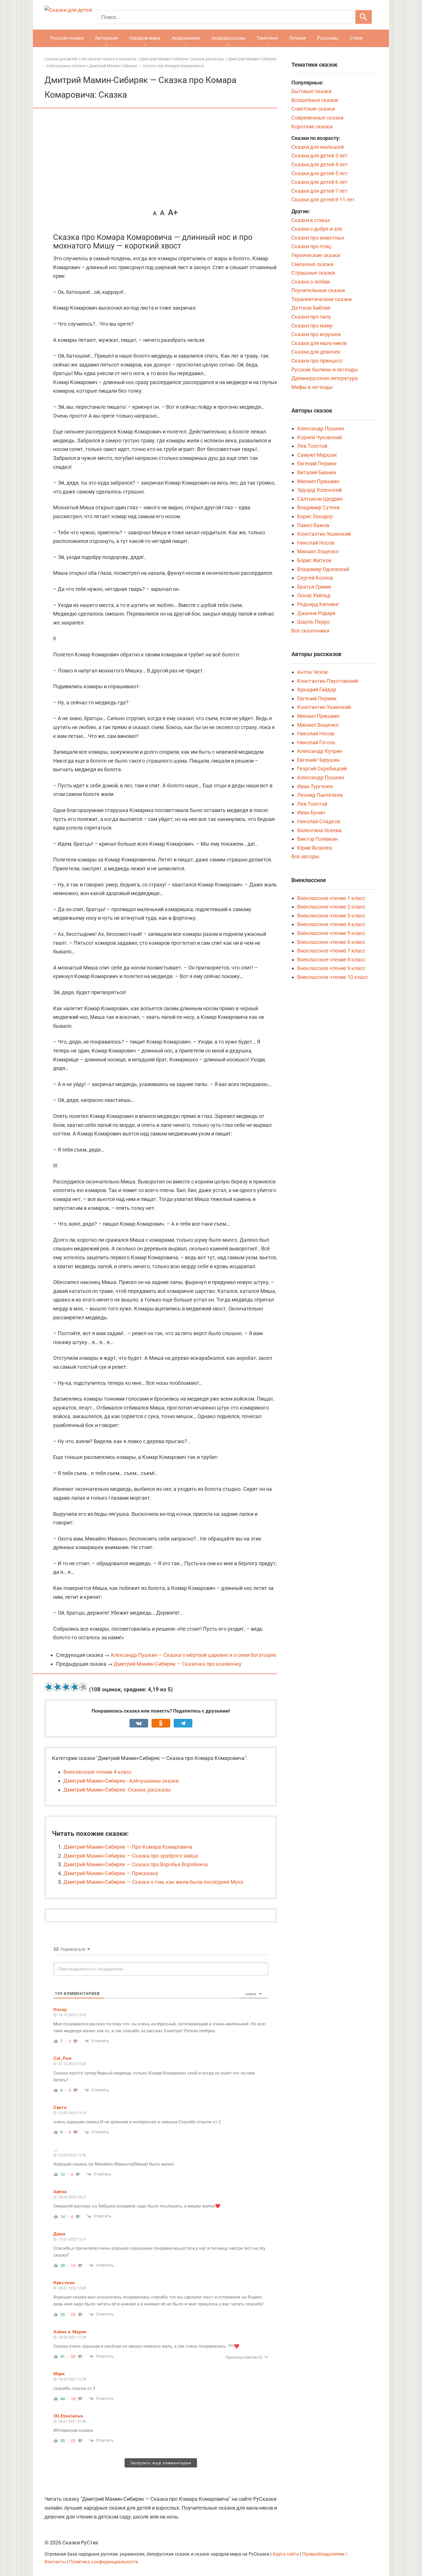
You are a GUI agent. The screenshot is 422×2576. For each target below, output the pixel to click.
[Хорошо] (75, 1687)
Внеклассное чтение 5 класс (331, 933)
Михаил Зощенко (318, 551)
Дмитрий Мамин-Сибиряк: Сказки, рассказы (117, 1790)
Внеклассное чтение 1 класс (331, 898)
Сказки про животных (318, 238)
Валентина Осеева (319, 830)
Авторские (106, 38)
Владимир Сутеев (318, 507)
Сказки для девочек (316, 352)
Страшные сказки (313, 273)
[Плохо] (57, 1687)
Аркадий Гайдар (317, 690)
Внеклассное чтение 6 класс (331, 942)
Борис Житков (314, 560)
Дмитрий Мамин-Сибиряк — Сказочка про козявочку (178, 1664)
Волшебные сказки (315, 100)
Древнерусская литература (325, 378)
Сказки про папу (311, 317)
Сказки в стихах (311, 220)
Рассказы (328, 38)
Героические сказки (316, 255)
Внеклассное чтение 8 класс (331, 960)
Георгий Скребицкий (322, 769)
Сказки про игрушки (316, 334)
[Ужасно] (49, 1687)
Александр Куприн (320, 751)
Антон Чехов (312, 672)
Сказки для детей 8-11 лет (323, 199)
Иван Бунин (311, 812)
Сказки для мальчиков (319, 343)
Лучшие (297, 38)
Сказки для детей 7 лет (320, 191)
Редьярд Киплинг (318, 604)
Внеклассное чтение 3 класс (331, 916)
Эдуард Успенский (319, 490)
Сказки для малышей (318, 147)
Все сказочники (310, 631)
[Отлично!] (83, 1687)
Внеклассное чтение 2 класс (331, 907)
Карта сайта (286, 2554)
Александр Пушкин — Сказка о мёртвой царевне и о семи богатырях (193, 1655)
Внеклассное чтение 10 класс (333, 977)
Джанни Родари (316, 613)
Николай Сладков (319, 821)
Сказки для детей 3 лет (320, 156)
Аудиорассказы (228, 38)
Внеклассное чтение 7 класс (331, 951)
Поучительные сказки (318, 290)
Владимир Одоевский (323, 569)
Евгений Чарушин (318, 760)
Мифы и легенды (312, 387)
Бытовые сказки (311, 91)
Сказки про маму (312, 326)
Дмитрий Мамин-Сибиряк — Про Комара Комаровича (128, 1847)
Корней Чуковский (320, 437)
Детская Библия (311, 308)
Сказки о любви (311, 282)
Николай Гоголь (316, 742)
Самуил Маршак (317, 455)
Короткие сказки (312, 127)
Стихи (356, 38)
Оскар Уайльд (314, 595)
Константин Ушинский (324, 534)
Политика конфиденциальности (104, 2562)
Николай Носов (316, 543)
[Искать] (364, 17)
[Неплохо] (66, 1687)
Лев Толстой (312, 446)
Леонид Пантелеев (320, 795)
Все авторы (305, 856)
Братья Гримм (314, 587)
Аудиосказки (186, 38)
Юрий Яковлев (314, 848)
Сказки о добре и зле (317, 229)
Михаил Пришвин (318, 481)
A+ (173, 212)
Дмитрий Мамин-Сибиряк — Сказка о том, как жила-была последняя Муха (153, 1882)
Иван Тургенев (315, 786)
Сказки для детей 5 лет (320, 173)
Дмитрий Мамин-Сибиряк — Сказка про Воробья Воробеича (136, 1864)
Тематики (267, 38)
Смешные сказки (312, 264)
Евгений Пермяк (317, 463)
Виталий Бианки (316, 472)
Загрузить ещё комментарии (161, 2463)
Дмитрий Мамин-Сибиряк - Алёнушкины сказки (121, 1781)
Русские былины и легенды (325, 370)
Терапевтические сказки (322, 299)
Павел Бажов (313, 525)
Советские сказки (313, 109)
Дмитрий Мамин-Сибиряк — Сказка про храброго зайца (131, 1856)
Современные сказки (317, 118)
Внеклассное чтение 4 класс (97, 1772)
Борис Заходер (315, 516)
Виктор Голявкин (318, 839)
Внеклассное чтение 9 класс (331, 968)
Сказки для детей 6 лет (320, 182)
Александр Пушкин (321, 428)
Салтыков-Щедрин (320, 499)
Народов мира (145, 38)
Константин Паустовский (328, 681)
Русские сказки (67, 38)
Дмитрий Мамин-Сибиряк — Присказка (111, 1873)
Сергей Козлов (315, 578)
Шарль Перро (313, 622)
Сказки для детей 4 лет (320, 164)
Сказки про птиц (311, 246)
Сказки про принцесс (317, 361)
